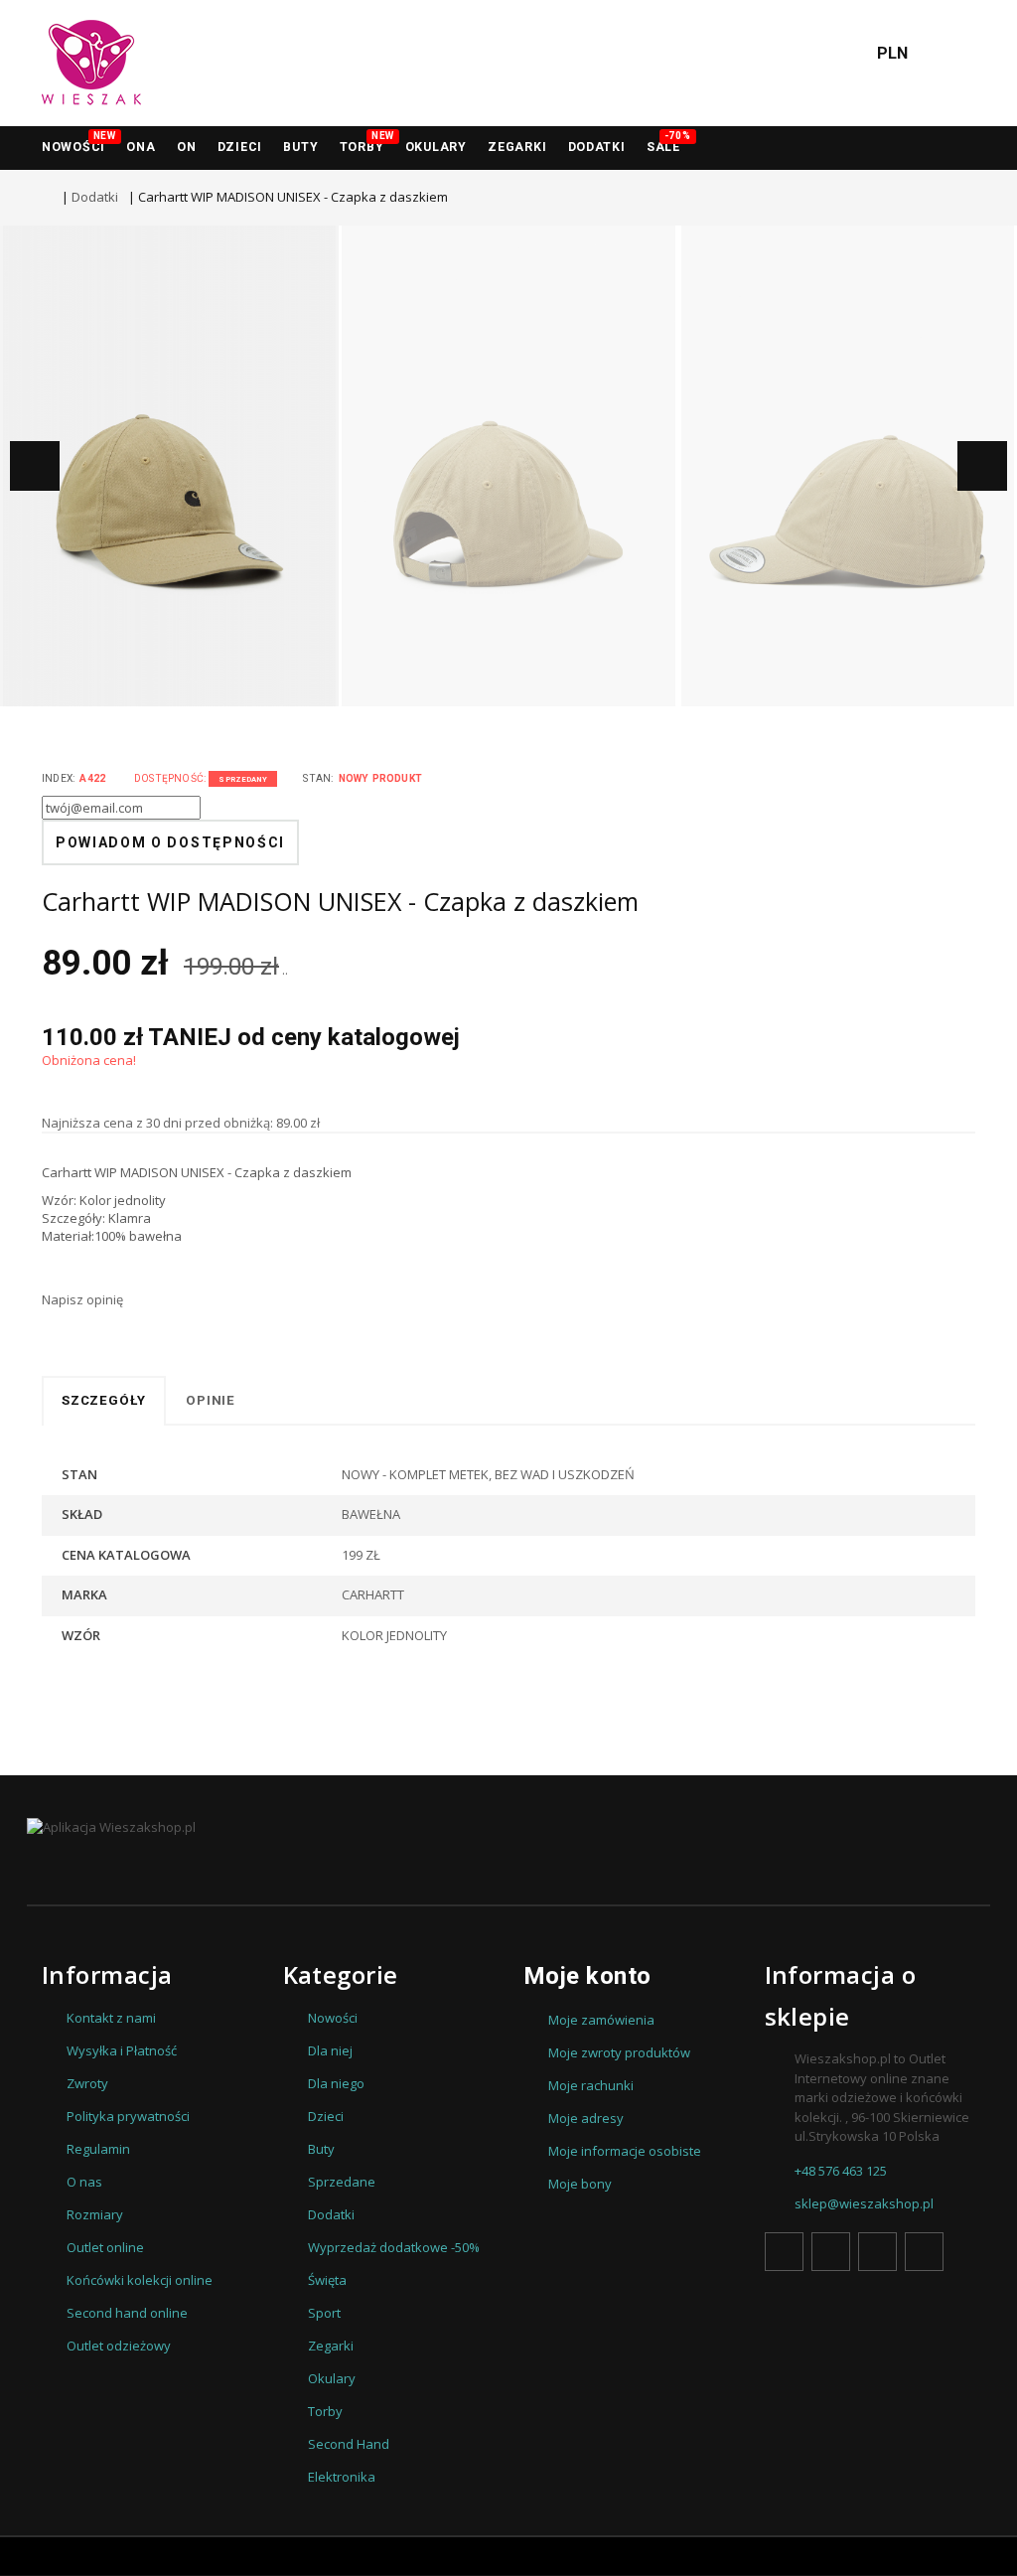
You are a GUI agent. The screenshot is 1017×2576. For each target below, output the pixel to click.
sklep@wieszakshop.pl (864, 2203)
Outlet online (105, 2247)
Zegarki (331, 2346)
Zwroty (87, 2083)
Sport (324, 2313)
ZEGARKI (517, 147)
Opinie (211, 1400)
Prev (35, 466)
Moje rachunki (591, 2085)
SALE (668, 143)
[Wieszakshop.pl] (91, 63)
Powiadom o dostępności (170, 842)
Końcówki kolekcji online (140, 2280)
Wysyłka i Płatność (122, 2050)
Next (982, 466)
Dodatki (597, 147)
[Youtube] (877, 2252)
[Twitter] (831, 2252)
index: (58, 778)
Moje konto (587, 1976)
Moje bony (580, 2184)
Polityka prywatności (128, 2116)
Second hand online (127, 2313)
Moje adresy (586, 2118)
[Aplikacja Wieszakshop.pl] (111, 1827)
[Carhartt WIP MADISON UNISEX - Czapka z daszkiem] (169, 466)
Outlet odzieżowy (119, 2346)
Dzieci (240, 147)
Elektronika (342, 2477)
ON (186, 147)
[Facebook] (784, 2252)
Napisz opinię (82, 1299)
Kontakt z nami (111, 2018)
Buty (300, 147)
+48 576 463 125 (841, 2171)
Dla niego (336, 2083)
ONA (141, 147)
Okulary (436, 147)
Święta (327, 2280)
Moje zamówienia (601, 2020)
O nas (84, 2182)
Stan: (318, 778)
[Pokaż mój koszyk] (951, 63)
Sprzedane (342, 2182)
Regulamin (98, 2149)
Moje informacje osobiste (625, 2151)
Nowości (79, 143)
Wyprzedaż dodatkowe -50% (394, 2247)
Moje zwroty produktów (619, 2052)
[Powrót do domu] (47, 197)
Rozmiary (95, 2214)
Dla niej (330, 2050)
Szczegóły (104, 1400)
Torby (367, 143)
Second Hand (349, 2444)
